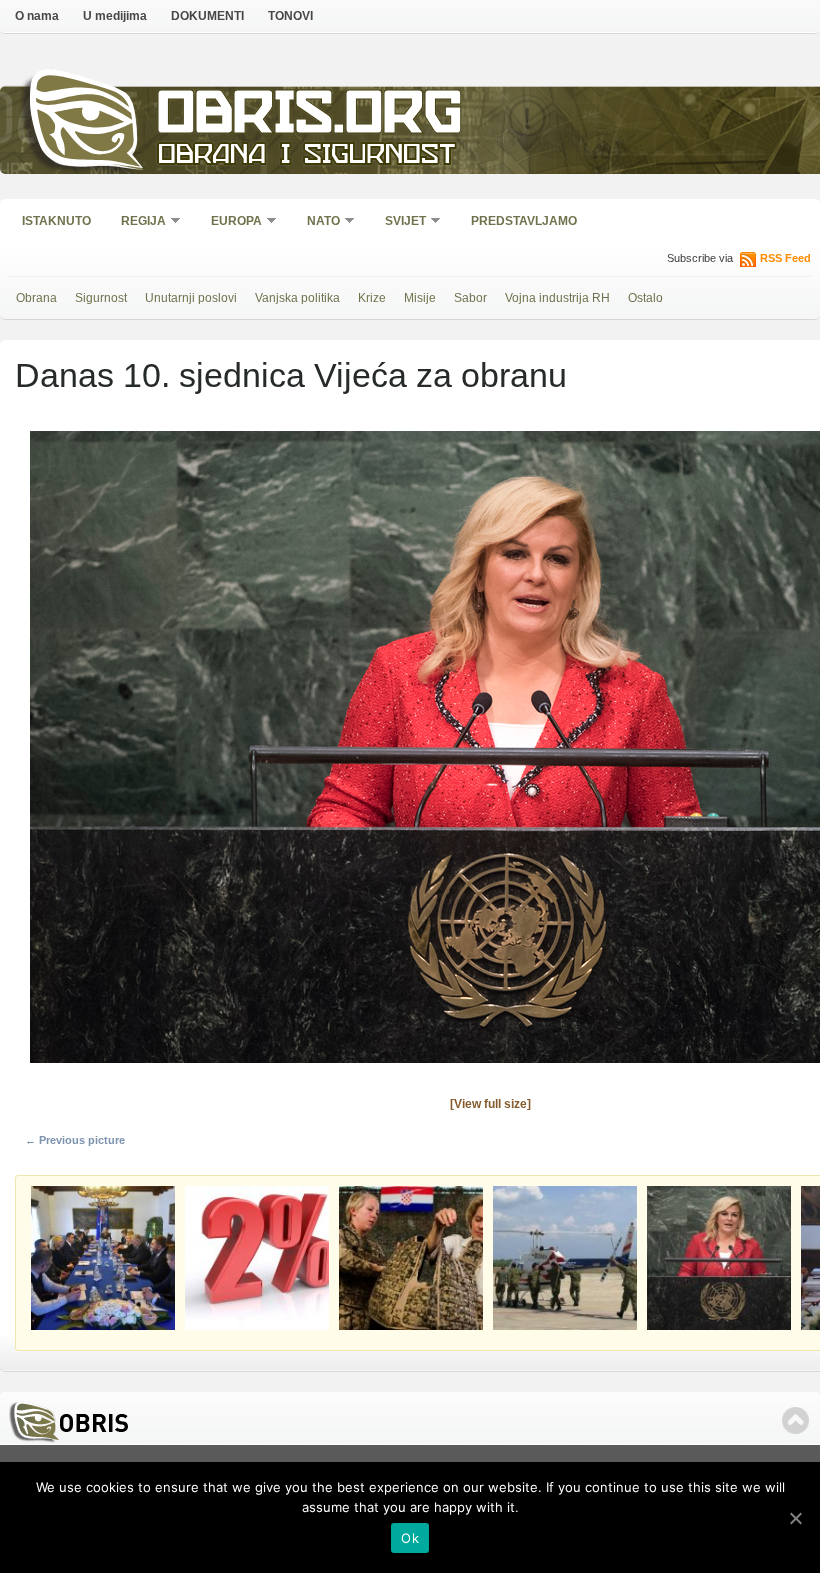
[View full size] (490, 1104)
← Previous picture (75, 1140)
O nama (37, 16)
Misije (420, 298)
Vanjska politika (297, 298)
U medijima (115, 16)
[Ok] (795, 1518)
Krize (372, 298)
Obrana (36, 298)
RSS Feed (785, 258)
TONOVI (290, 16)
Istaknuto (56, 221)
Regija (137, 222)
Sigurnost (101, 298)
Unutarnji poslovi (191, 298)
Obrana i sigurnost (306, 156)
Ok (410, 1538)
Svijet (399, 222)
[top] (795, 1420)
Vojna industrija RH (557, 298)
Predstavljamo (524, 221)
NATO (317, 222)
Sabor (470, 298)
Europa (230, 222)
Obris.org (310, 117)
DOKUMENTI (207, 16)
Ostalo (645, 298)
